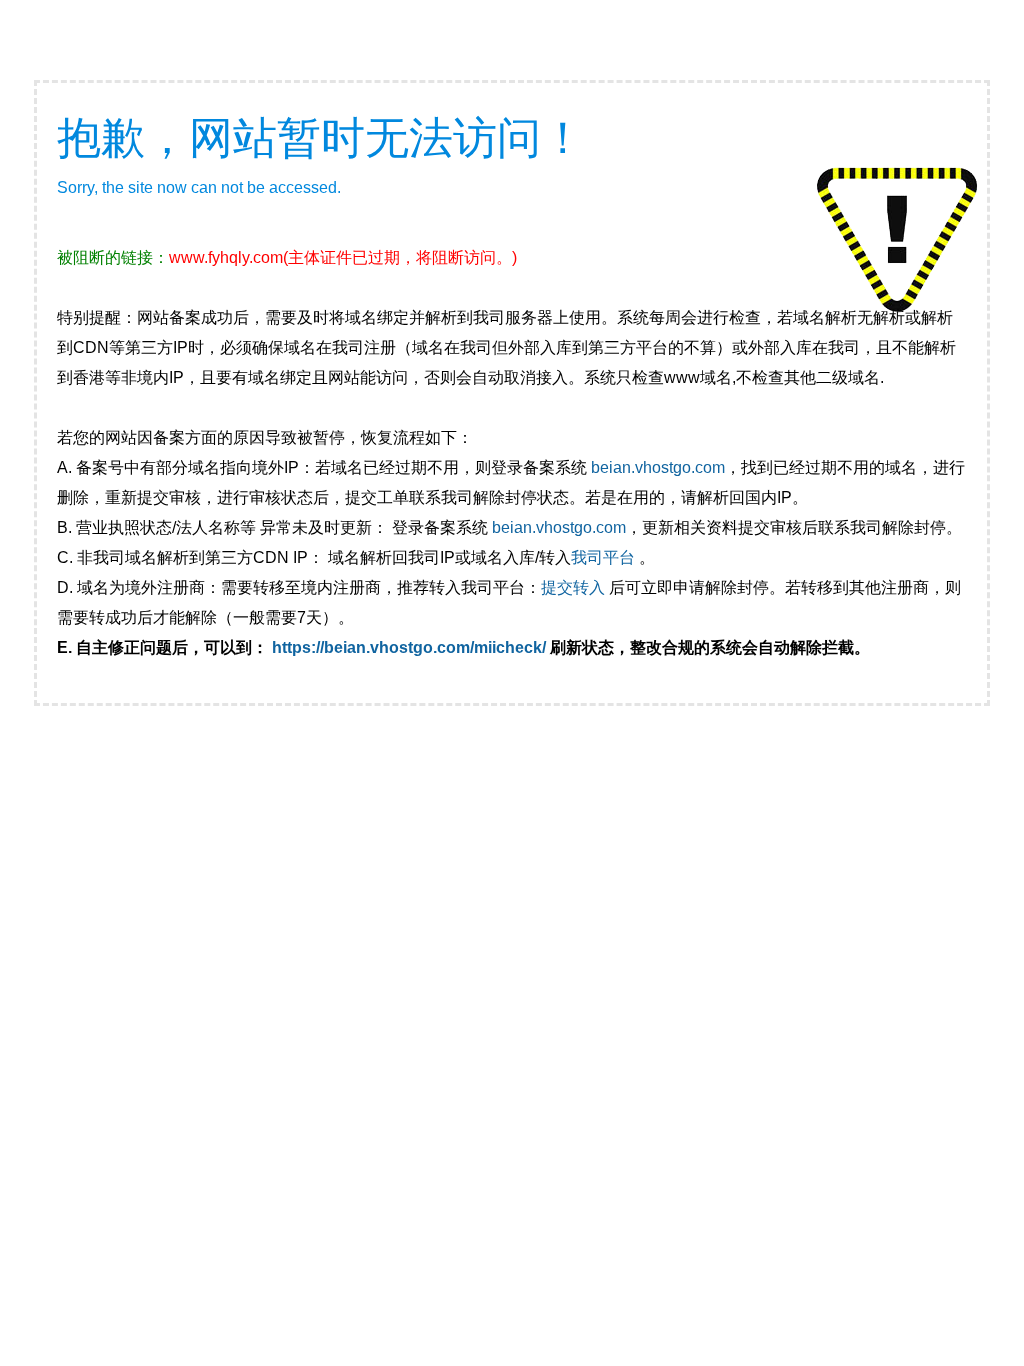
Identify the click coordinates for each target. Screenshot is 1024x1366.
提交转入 (573, 587)
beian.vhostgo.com (658, 467)
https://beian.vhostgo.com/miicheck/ (409, 647)
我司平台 (605, 557)
